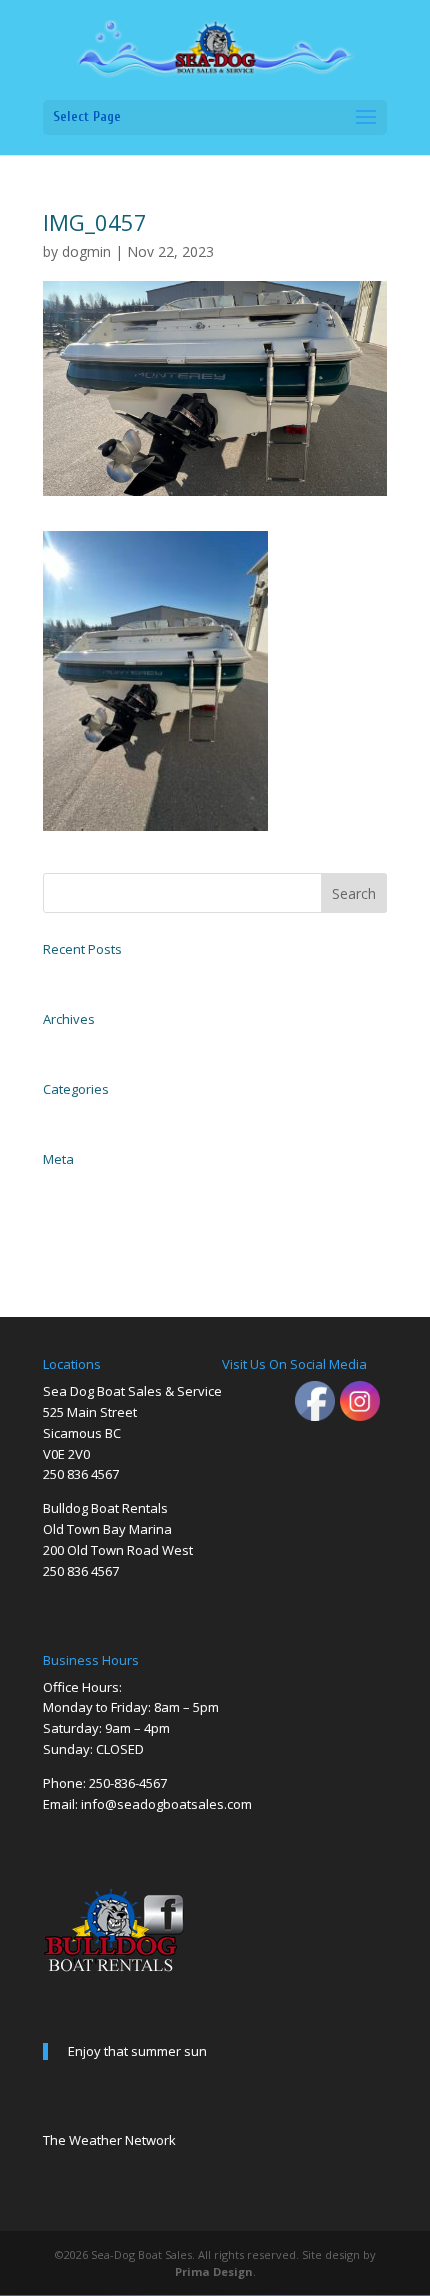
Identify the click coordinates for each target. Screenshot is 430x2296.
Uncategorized (76, 1114)
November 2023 (80, 1044)
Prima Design (214, 2271)
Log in (57, 1184)
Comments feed (79, 1228)
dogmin (86, 251)
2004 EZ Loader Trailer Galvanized (123, 974)
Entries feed (70, 1206)
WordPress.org (75, 1250)
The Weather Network (109, 2140)
